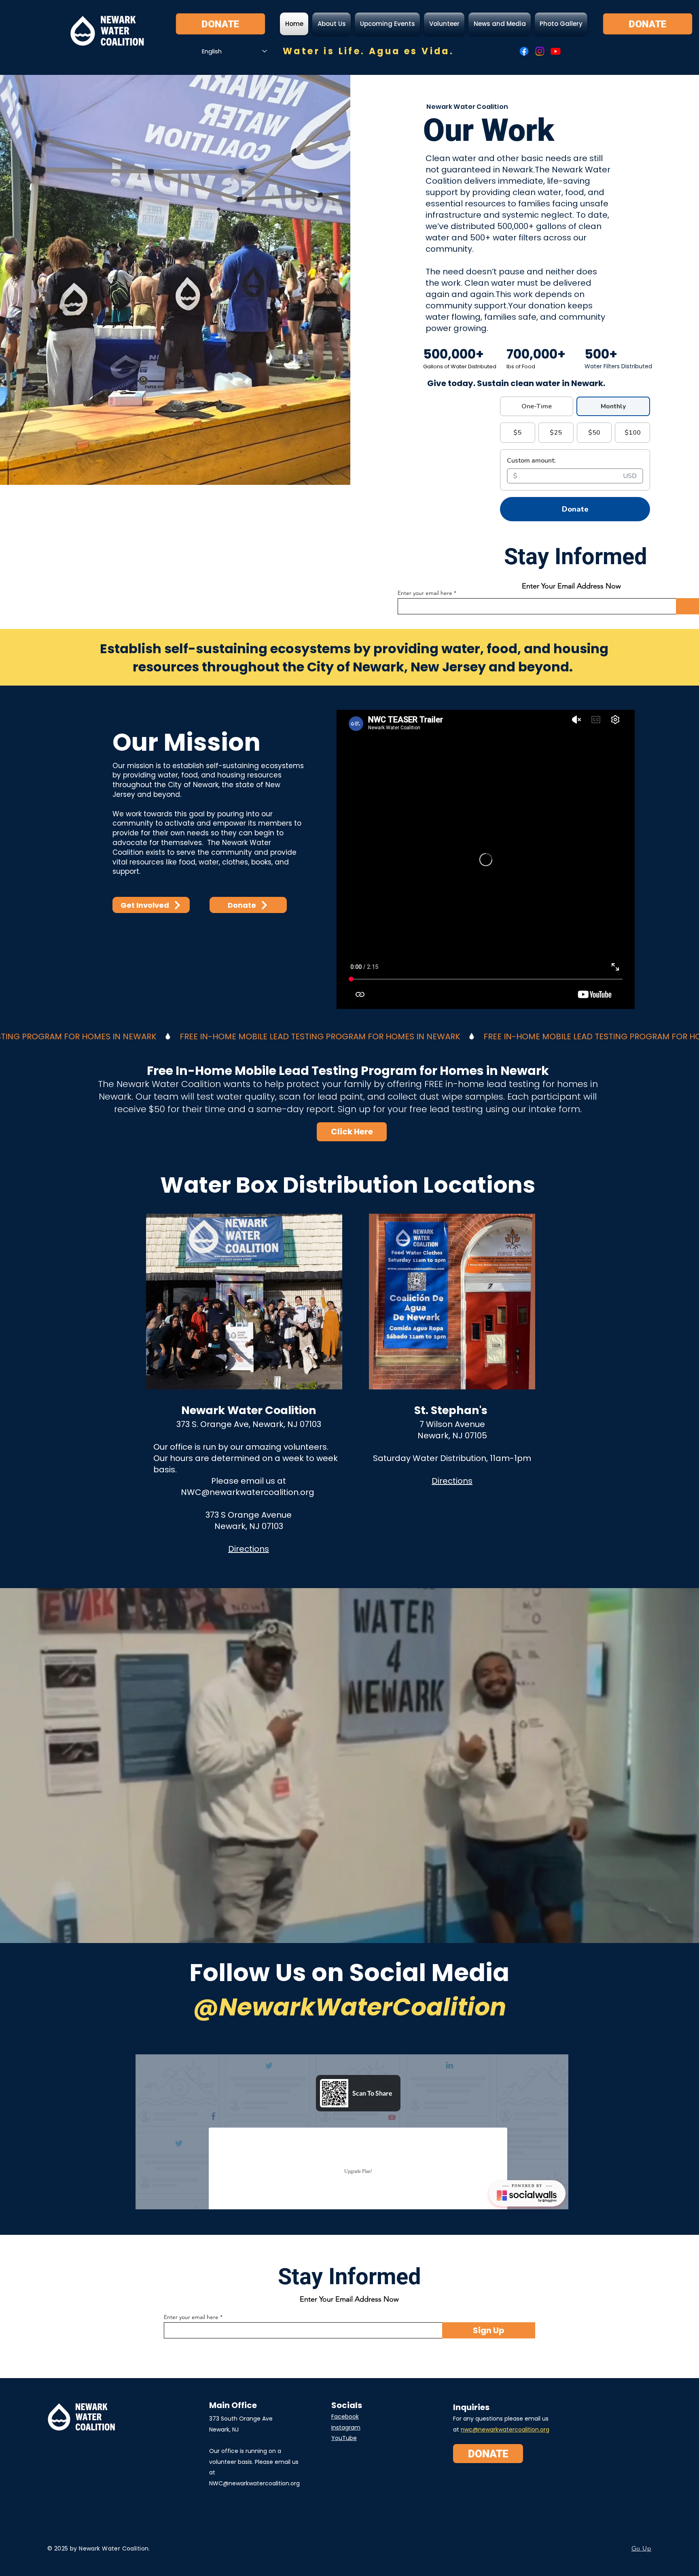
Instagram (346, 2427)
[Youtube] (556, 51)
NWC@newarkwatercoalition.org (248, 1492)
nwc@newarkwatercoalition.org (505, 2429)
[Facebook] (524, 51)
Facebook (345, 2417)
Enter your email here (191, 2317)
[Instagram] (540, 51)
